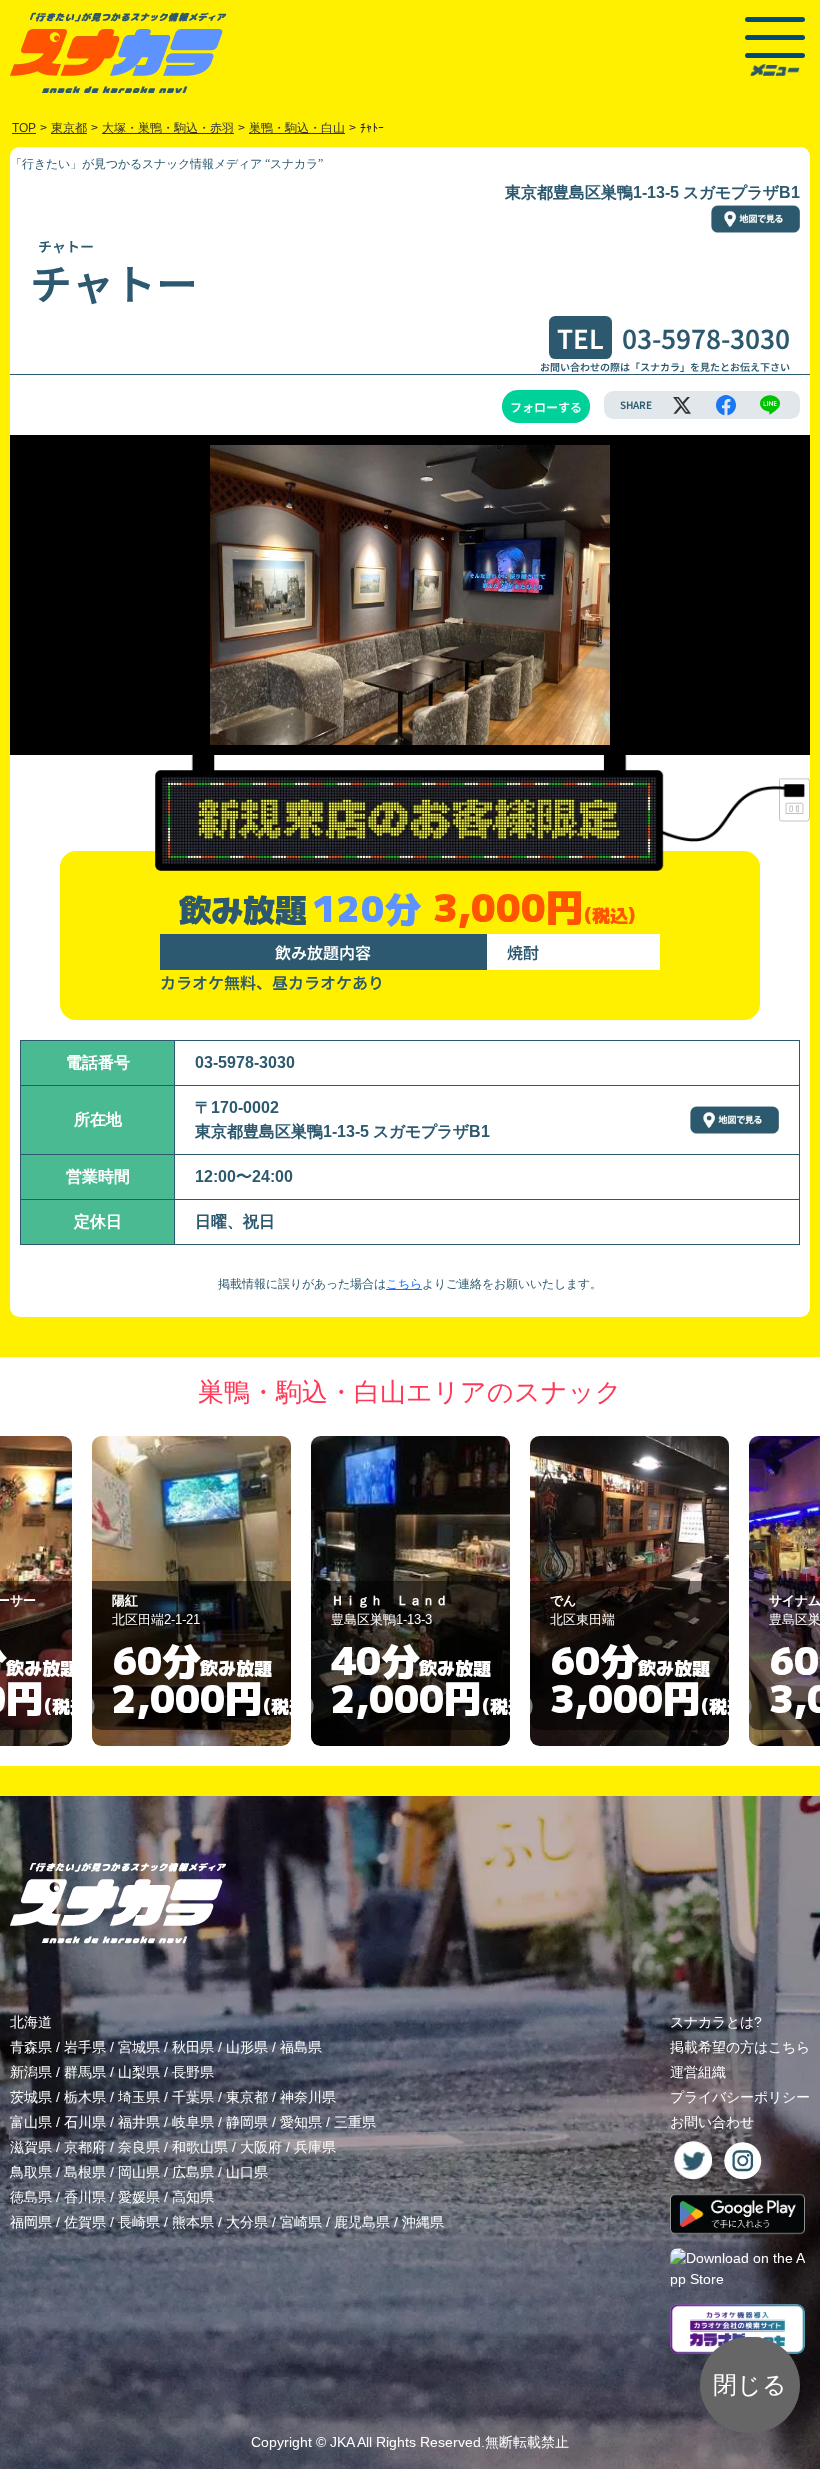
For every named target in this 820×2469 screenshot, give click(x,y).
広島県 (193, 2172)
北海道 (31, 2022)
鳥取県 (31, 2172)
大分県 (247, 2222)
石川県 (85, 2122)
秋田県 (193, 2047)
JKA (342, 2442)
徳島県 (31, 2197)
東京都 (247, 2097)
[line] (770, 405)
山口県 (247, 2172)
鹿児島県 (362, 2222)
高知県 (193, 2197)
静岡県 (247, 2122)
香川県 (85, 2197)
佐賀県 (85, 2222)
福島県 (301, 2047)
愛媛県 (139, 2197)
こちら (404, 1284)
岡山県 (139, 2172)
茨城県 (31, 2097)
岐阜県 (193, 2122)
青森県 (31, 2047)
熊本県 (193, 2222)
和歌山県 (200, 2147)
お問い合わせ (712, 2122)
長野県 (193, 2072)
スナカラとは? (716, 2022)
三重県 (355, 2122)
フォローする (546, 406)
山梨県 (139, 2072)
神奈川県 (308, 2097)
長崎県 (139, 2222)
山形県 (247, 2047)
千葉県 (193, 2097)
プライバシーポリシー (740, 2097)
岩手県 (85, 2047)
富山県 (31, 2122)
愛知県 (301, 2122)
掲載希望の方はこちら (740, 2047)
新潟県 (31, 2072)
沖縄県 (423, 2222)
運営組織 (698, 2072)
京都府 (85, 2147)
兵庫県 (315, 2147)
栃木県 (85, 2097)
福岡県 (31, 2222)
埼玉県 (139, 2097)
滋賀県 (31, 2147)
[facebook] (726, 405)
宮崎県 (301, 2222)
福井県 (139, 2122)
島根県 (85, 2172)
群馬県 (85, 2072)
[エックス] (682, 405)
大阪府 (261, 2147)
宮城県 (139, 2047)
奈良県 (139, 2147)
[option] (191, 1591)
